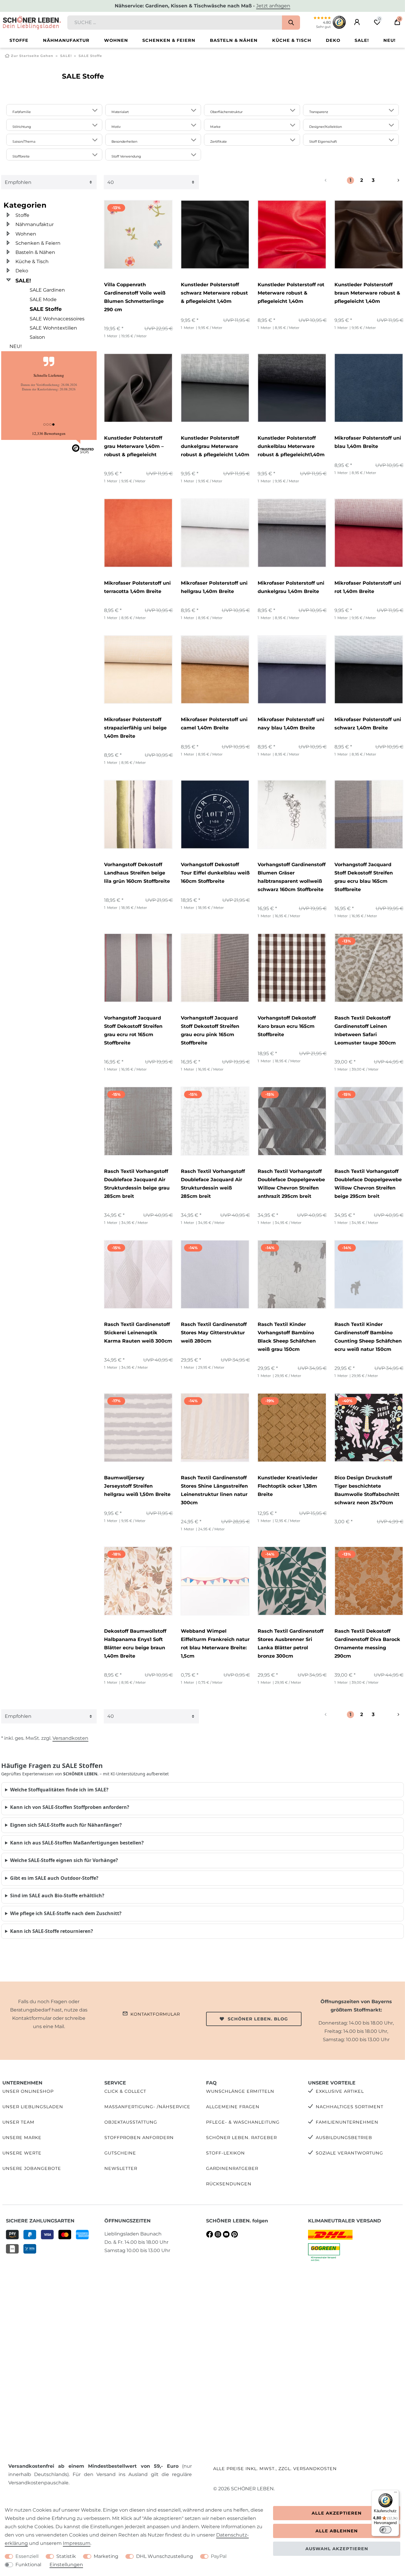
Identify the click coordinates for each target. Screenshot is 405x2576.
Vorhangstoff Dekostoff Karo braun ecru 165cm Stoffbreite (287, 1026)
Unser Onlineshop (28, 2091)
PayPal (219, 2556)
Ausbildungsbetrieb (344, 2138)
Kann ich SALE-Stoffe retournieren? (52, 1931)
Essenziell (27, 2556)
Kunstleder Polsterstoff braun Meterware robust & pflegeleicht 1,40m (367, 293)
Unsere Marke (22, 2138)
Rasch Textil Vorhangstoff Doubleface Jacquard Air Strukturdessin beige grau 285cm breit (137, 1184)
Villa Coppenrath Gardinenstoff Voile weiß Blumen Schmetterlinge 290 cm (135, 297)
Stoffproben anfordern (139, 2138)
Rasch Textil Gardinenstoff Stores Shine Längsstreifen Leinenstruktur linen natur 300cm (214, 1490)
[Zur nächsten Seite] (391, 180)
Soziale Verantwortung (349, 2153)
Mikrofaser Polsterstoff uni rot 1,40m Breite (368, 587)
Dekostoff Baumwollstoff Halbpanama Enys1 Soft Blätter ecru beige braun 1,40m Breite (135, 1644)
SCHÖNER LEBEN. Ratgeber (241, 2138)
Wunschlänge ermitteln (240, 2091)
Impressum (77, 2543)
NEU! (389, 40)
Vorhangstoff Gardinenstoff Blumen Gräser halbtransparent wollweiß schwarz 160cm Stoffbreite (292, 877)
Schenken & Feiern (169, 40)
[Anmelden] (357, 22)
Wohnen (116, 40)
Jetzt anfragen (273, 6)
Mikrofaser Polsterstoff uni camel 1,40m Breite (214, 724)
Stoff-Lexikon (225, 2153)
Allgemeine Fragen (233, 2107)
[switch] (385, 2530)
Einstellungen (66, 2565)
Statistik (66, 2556)
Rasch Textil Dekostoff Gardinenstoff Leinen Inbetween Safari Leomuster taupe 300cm (365, 1030)
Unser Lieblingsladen (33, 2107)
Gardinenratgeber (232, 2168)
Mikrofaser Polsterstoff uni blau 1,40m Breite (368, 442)
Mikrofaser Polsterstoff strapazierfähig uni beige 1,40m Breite (135, 728)
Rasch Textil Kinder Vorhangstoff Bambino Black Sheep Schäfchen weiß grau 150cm (287, 1337)
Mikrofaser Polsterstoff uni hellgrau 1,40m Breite (214, 587)
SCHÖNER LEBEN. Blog (258, 2019)
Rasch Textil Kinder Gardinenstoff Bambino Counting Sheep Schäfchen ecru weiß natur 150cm (368, 1337)
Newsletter (121, 2168)
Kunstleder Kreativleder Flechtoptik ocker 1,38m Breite (288, 1486)
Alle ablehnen (337, 2531)
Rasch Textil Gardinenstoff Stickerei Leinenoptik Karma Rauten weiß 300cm (138, 1333)
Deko (333, 40)
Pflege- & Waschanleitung (243, 2122)
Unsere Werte (22, 2153)
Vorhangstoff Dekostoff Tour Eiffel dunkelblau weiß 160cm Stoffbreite (215, 873)
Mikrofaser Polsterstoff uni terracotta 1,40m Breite (137, 587)
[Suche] (291, 23)
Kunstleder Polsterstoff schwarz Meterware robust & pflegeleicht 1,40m (214, 293)
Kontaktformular (155, 2014)
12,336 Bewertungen (49, 433)
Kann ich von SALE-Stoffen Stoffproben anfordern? (70, 1807)
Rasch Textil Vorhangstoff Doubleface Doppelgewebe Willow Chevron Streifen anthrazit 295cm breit (291, 1184)
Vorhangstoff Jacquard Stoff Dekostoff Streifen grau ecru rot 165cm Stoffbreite (133, 1030)
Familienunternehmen (347, 2122)
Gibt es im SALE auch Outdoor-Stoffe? (54, 1878)
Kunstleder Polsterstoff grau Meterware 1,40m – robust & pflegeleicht (134, 446)
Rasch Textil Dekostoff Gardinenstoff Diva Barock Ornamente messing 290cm (367, 1644)
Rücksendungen (229, 2184)
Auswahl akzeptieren (337, 2549)
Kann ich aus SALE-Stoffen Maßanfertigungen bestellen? (77, 1843)
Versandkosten (70, 1738)
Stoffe (19, 40)
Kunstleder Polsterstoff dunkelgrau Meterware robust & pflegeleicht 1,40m (215, 446)
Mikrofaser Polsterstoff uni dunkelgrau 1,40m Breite (291, 587)
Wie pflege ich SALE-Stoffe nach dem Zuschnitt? (66, 1913)
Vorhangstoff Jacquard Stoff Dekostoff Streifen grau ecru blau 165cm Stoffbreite (364, 877)
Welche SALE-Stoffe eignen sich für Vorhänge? (64, 1860)
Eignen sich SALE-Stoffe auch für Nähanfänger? (66, 1825)
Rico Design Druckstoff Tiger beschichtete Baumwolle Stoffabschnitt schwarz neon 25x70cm (367, 1490)
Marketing (106, 2556)
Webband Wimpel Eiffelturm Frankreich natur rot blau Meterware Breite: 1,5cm (215, 1644)
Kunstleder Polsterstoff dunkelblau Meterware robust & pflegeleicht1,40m (291, 446)
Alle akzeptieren (337, 2513)
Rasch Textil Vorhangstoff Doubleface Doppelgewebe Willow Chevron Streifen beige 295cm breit (368, 1184)
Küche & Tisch (292, 40)
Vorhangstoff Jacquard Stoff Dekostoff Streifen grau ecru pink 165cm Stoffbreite (210, 1030)
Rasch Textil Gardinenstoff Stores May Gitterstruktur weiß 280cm (214, 1333)
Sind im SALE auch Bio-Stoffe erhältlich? (57, 1896)
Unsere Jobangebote (32, 2168)
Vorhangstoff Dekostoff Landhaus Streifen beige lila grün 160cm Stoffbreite (137, 873)
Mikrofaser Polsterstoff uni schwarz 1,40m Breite (368, 724)
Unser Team (18, 2122)
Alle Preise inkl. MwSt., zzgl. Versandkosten (275, 2469)
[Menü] (396, 2494)
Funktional (28, 2565)
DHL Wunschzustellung (165, 2556)
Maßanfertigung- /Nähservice (147, 2107)
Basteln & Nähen (234, 40)
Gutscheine (120, 2153)
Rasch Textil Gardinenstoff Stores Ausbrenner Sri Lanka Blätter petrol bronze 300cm (291, 1644)
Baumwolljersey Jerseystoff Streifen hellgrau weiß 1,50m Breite (137, 1486)
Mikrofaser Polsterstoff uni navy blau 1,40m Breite (291, 724)
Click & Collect (125, 2091)
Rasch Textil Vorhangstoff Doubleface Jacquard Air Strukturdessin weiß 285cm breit (213, 1184)
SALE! (362, 40)
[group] (138, 234)
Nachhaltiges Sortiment (350, 2107)
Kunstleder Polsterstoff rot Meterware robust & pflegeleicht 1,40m (291, 293)
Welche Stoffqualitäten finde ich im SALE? (59, 1790)
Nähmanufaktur (66, 40)
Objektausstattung (131, 2122)
